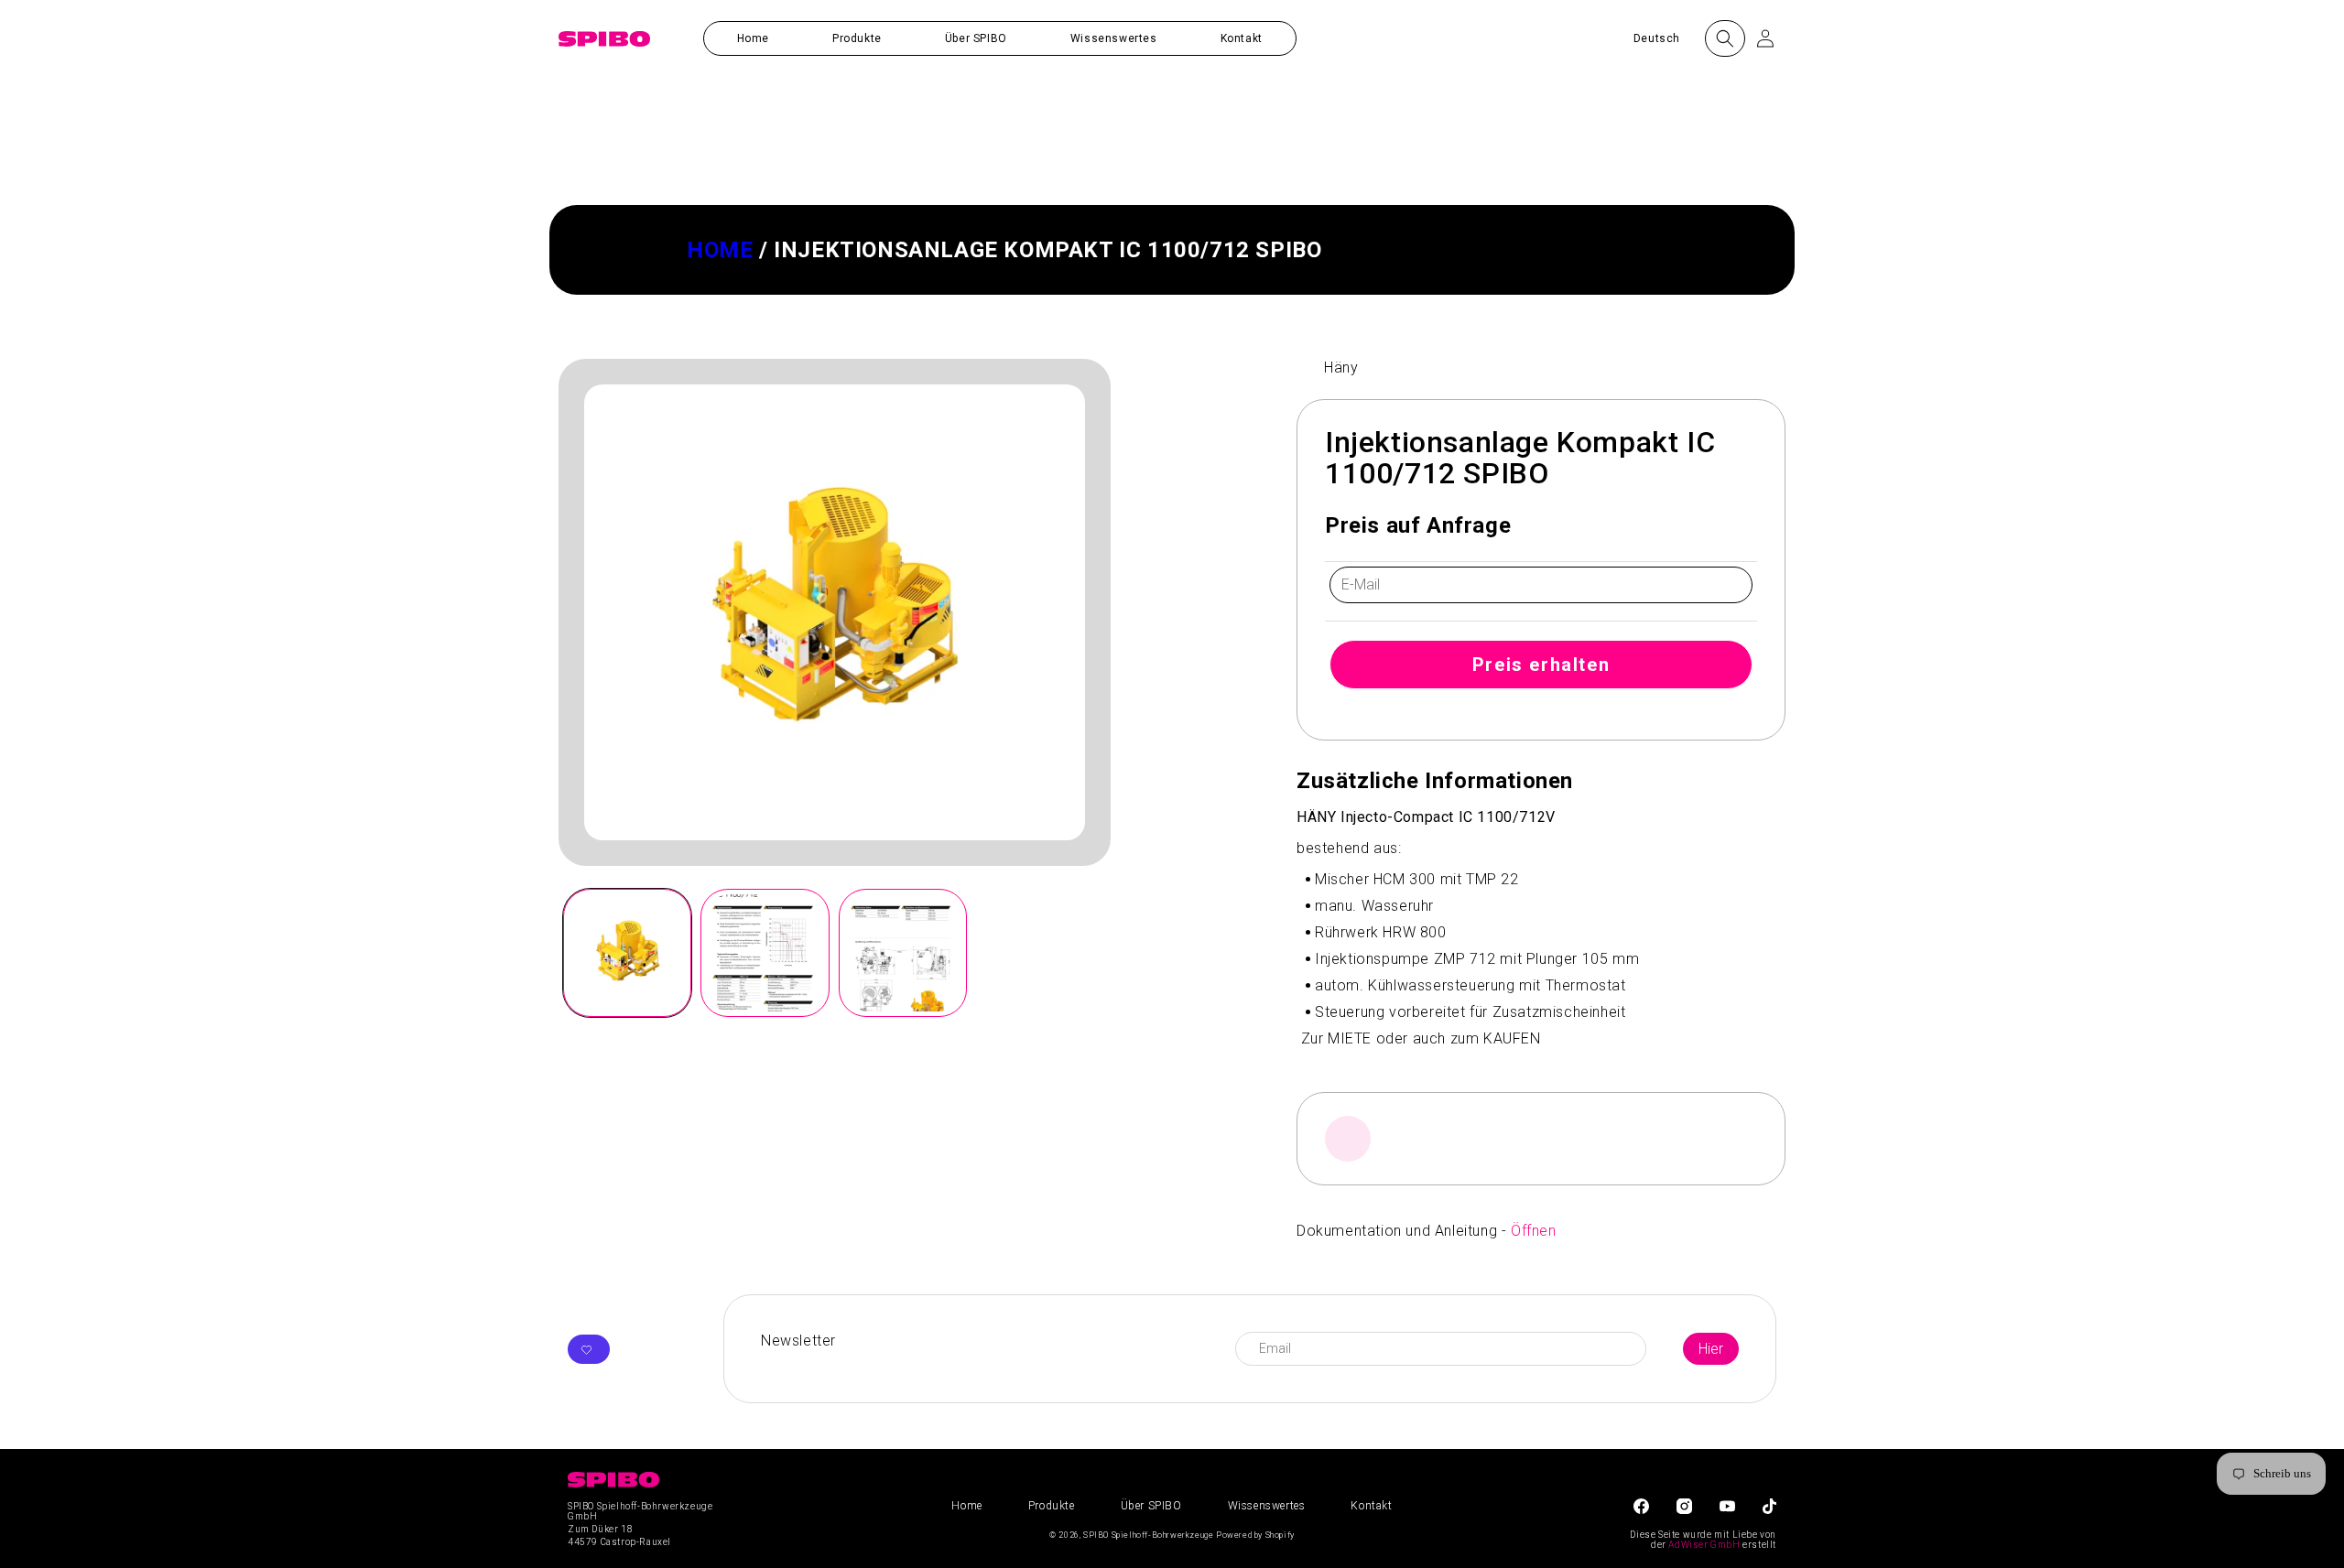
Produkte (1052, 1506)
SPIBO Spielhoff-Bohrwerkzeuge (1148, 1535)
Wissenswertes (1267, 1506)
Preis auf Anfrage (1418, 525)
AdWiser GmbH (1704, 1545)
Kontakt (1371, 1506)
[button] (857, 38)
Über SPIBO (1151, 1506)
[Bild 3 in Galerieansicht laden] (903, 953)
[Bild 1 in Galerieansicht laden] (627, 953)
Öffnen (1534, 1231)
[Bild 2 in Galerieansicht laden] (765, 953)
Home (720, 250)
